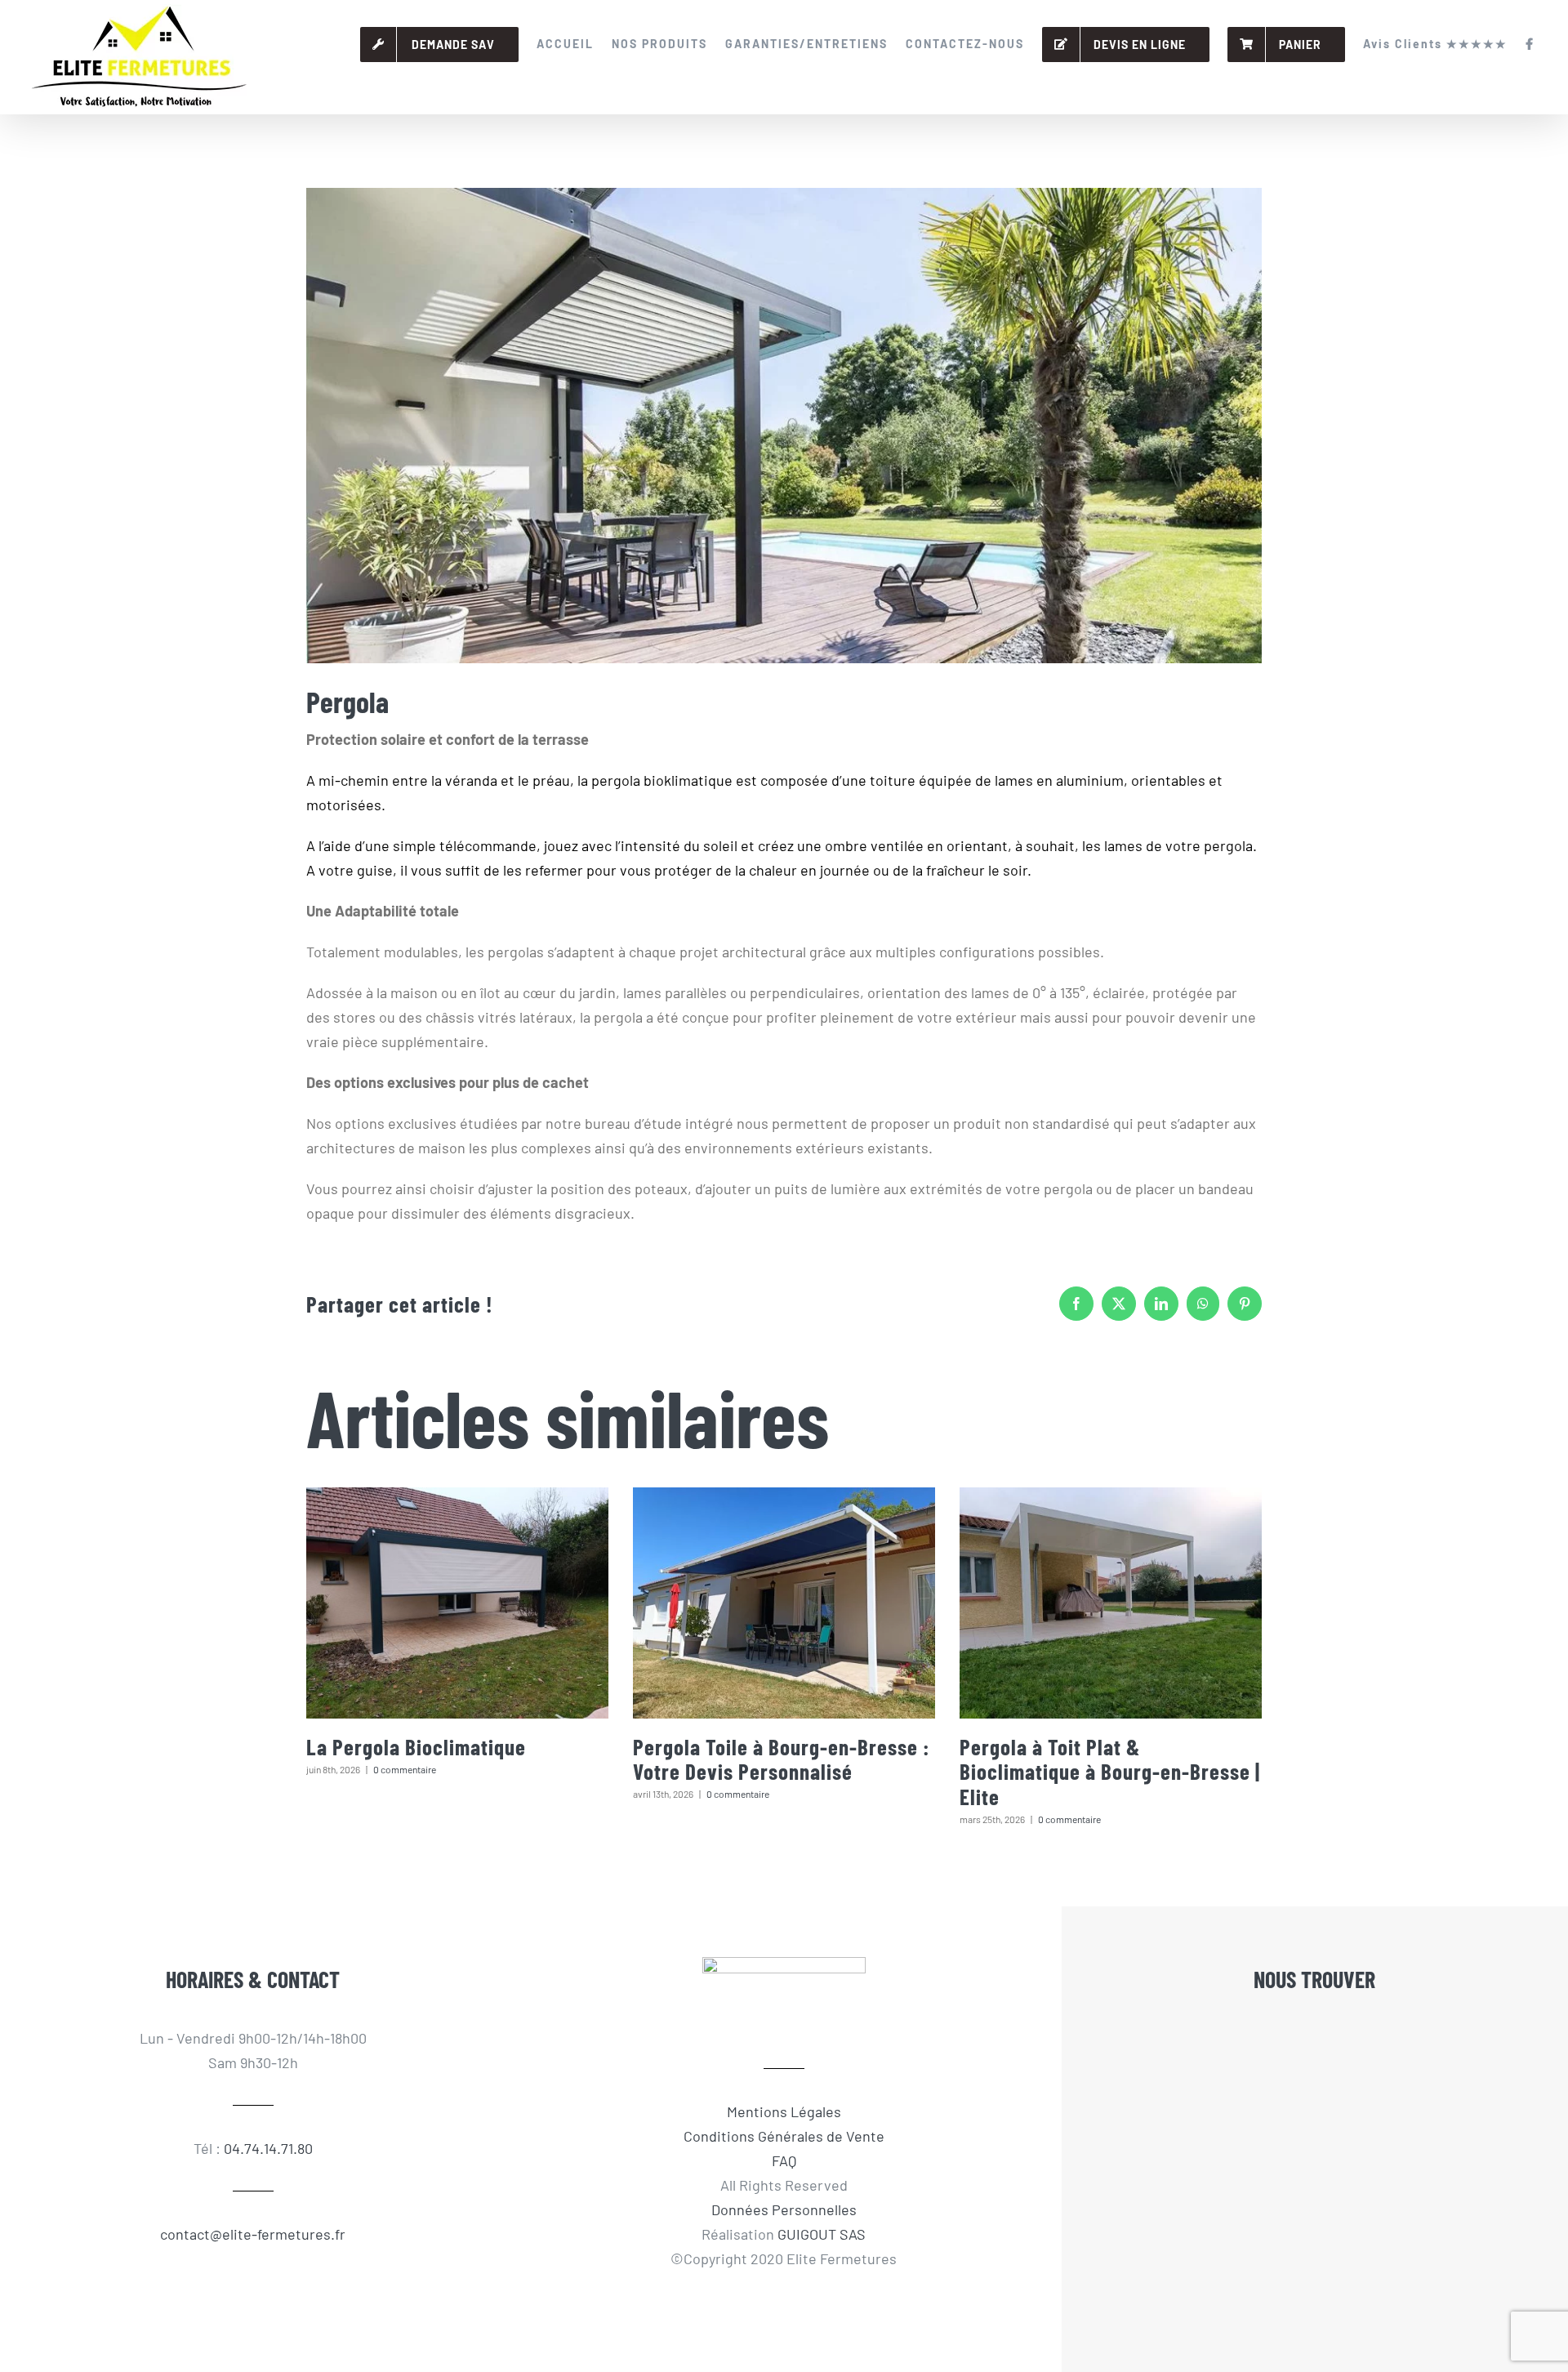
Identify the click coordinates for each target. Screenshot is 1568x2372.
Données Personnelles (784, 2209)
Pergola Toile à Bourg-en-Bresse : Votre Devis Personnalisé (781, 1759)
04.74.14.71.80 (268, 2148)
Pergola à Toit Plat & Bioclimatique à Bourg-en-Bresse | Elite (1110, 1771)
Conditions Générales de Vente (784, 2136)
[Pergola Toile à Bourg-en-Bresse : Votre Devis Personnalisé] (784, 1603)
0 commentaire (405, 1769)
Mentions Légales (784, 2111)
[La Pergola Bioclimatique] (457, 1603)
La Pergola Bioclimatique (416, 1746)
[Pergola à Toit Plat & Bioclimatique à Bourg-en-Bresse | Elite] (1111, 1603)
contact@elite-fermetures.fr (253, 2234)
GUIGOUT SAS (822, 2234)
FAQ (784, 2160)
